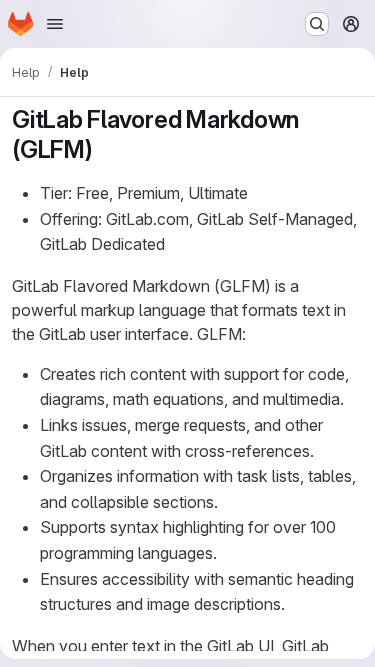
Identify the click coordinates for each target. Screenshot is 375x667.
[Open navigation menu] (55, 24)
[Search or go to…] (317, 24)
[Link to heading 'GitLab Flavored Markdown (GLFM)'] (106, 149)
